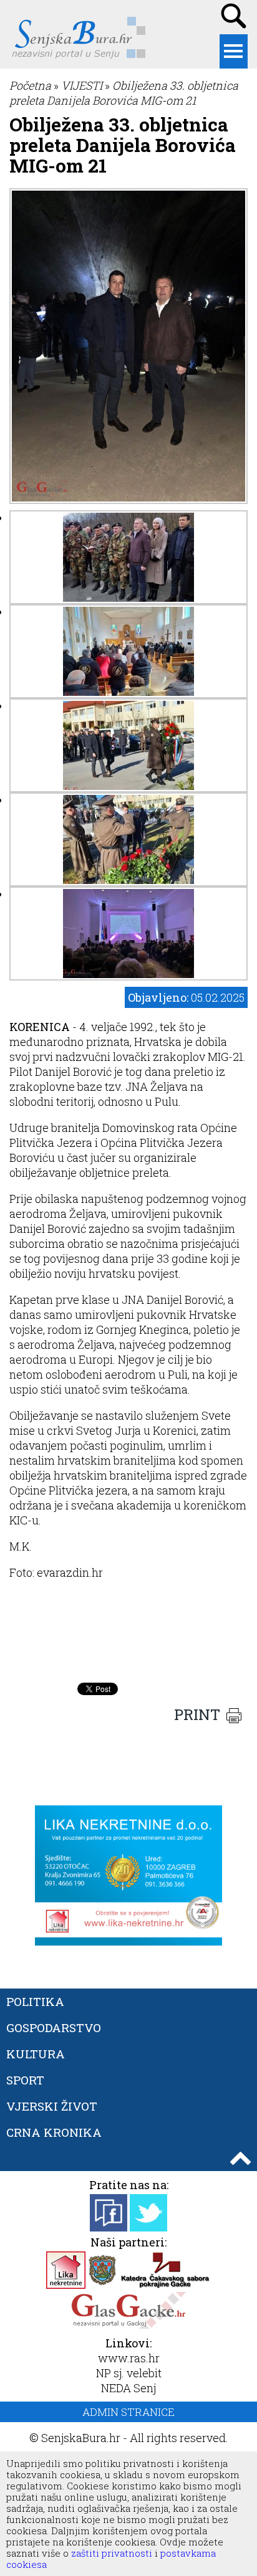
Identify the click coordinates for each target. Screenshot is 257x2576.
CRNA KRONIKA (54, 2132)
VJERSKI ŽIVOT (52, 2106)
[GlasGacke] (128, 2325)
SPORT (25, 2080)
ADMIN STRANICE (128, 2412)
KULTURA (36, 2054)
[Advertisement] (128, 1645)
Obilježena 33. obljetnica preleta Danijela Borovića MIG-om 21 (124, 93)
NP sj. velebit (129, 2373)
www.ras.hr (129, 2358)
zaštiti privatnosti (110, 2553)
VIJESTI (82, 85)
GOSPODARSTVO (54, 2027)
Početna (30, 85)
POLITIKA (35, 2001)
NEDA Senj (128, 2388)
